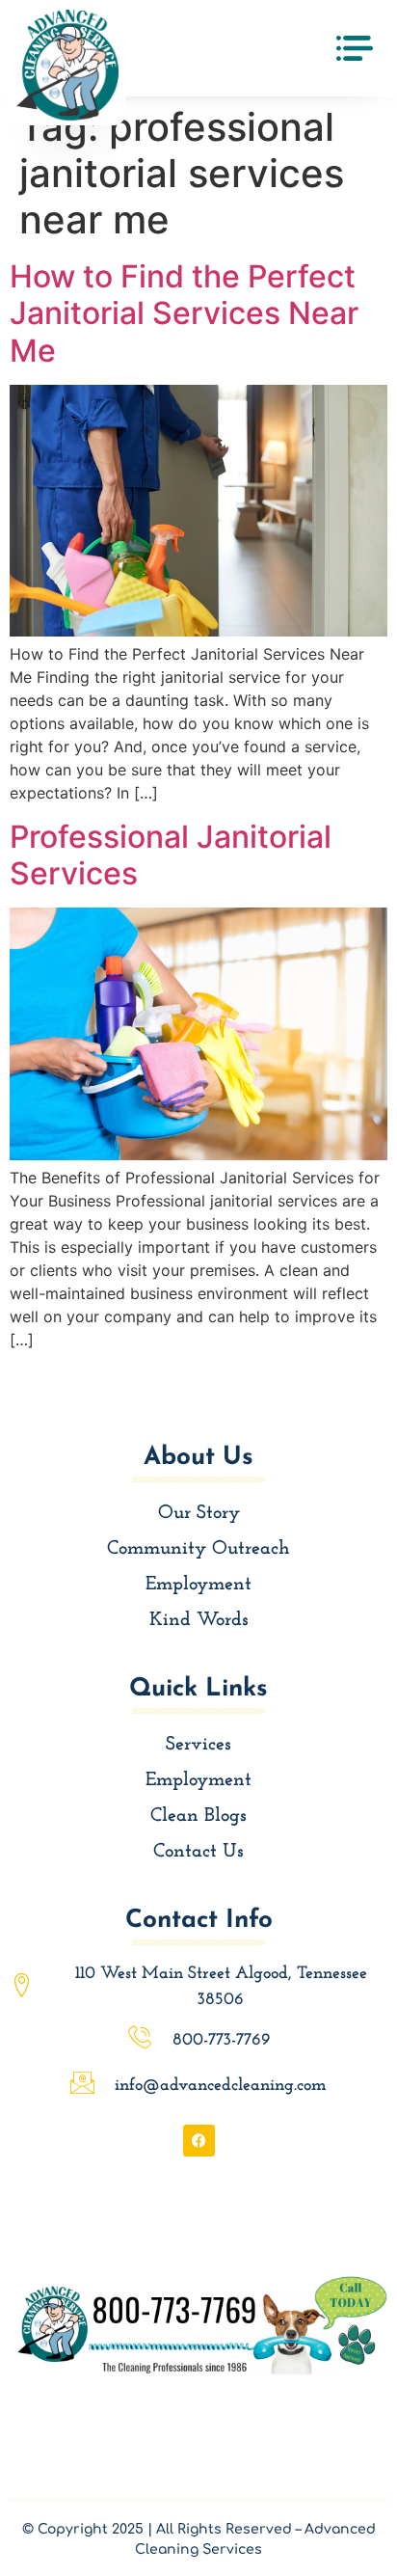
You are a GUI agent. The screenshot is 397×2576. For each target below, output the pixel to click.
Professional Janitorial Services (171, 855)
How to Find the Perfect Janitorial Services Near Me (184, 313)
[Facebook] (199, 2141)
